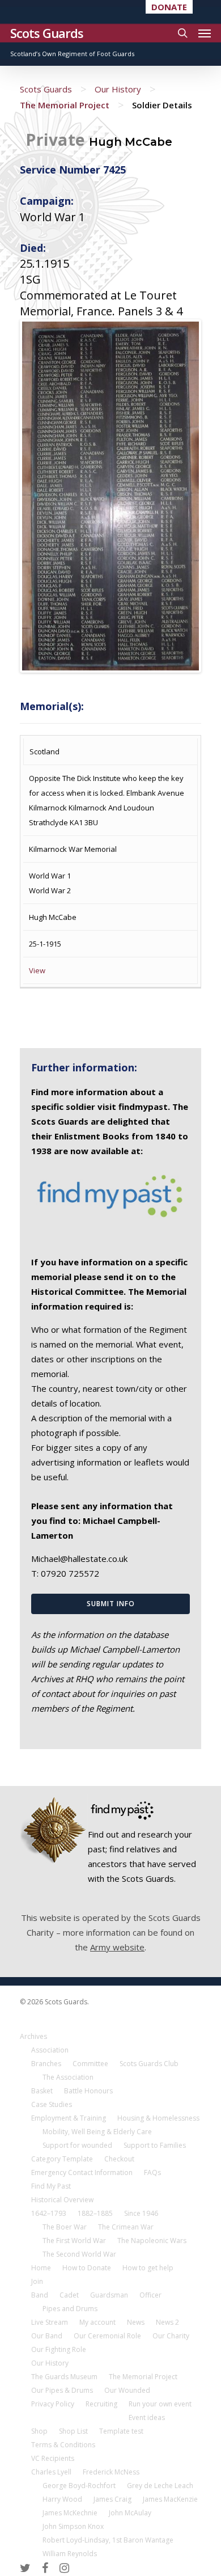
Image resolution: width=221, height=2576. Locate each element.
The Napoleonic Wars (152, 2241)
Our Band (47, 2336)
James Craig (112, 2499)
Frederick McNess (111, 2472)
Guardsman (109, 2295)
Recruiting (101, 2404)
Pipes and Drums (70, 2309)
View (37, 970)
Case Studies (52, 2104)
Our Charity (171, 2336)
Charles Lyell (51, 2472)
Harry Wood (62, 2499)
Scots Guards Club (149, 2064)
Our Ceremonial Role (107, 2336)
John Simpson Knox (73, 2526)
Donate (169, 7)
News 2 (167, 2322)
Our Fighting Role (59, 2349)
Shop (39, 2431)
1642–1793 (49, 2213)
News (136, 2322)
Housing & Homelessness (158, 2118)
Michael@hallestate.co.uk (79, 1559)
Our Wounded (127, 2390)
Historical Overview (62, 2200)
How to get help (148, 2268)
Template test (121, 2431)
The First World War (74, 2241)
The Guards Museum (64, 2377)
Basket (42, 2091)
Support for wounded (77, 2145)
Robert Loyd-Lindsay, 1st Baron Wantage (108, 2540)
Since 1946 (141, 2213)
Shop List (73, 2431)
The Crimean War (126, 2227)
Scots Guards (47, 33)
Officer (150, 2295)
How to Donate (87, 2268)
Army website (117, 1947)
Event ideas (147, 2417)
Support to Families (155, 2145)
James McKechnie (70, 2513)
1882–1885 (95, 2213)
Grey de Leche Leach (160, 2486)
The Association (68, 2077)
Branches (46, 2064)
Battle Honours (88, 2091)
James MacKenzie (170, 2499)
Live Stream (50, 2322)
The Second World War (79, 2254)
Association (50, 2050)
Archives (33, 2036)
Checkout (119, 2159)
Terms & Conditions (63, 2445)
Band (40, 2295)
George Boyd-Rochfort (79, 2486)
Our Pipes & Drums (62, 2390)
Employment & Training (69, 2118)
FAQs (152, 2172)
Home (41, 2268)
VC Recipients (53, 2458)
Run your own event (160, 2404)
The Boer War (65, 2227)
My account (97, 2322)
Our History (118, 89)
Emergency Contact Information (82, 2172)
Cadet (69, 2295)
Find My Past (51, 2186)
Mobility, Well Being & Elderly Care (97, 2132)
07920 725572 (70, 1573)
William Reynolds (70, 2554)
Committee (90, 2064)
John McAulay (130, 2513)
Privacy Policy (53, 2404)
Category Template (62, 2159)
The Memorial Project (65, 105)
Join (37, 2281)
